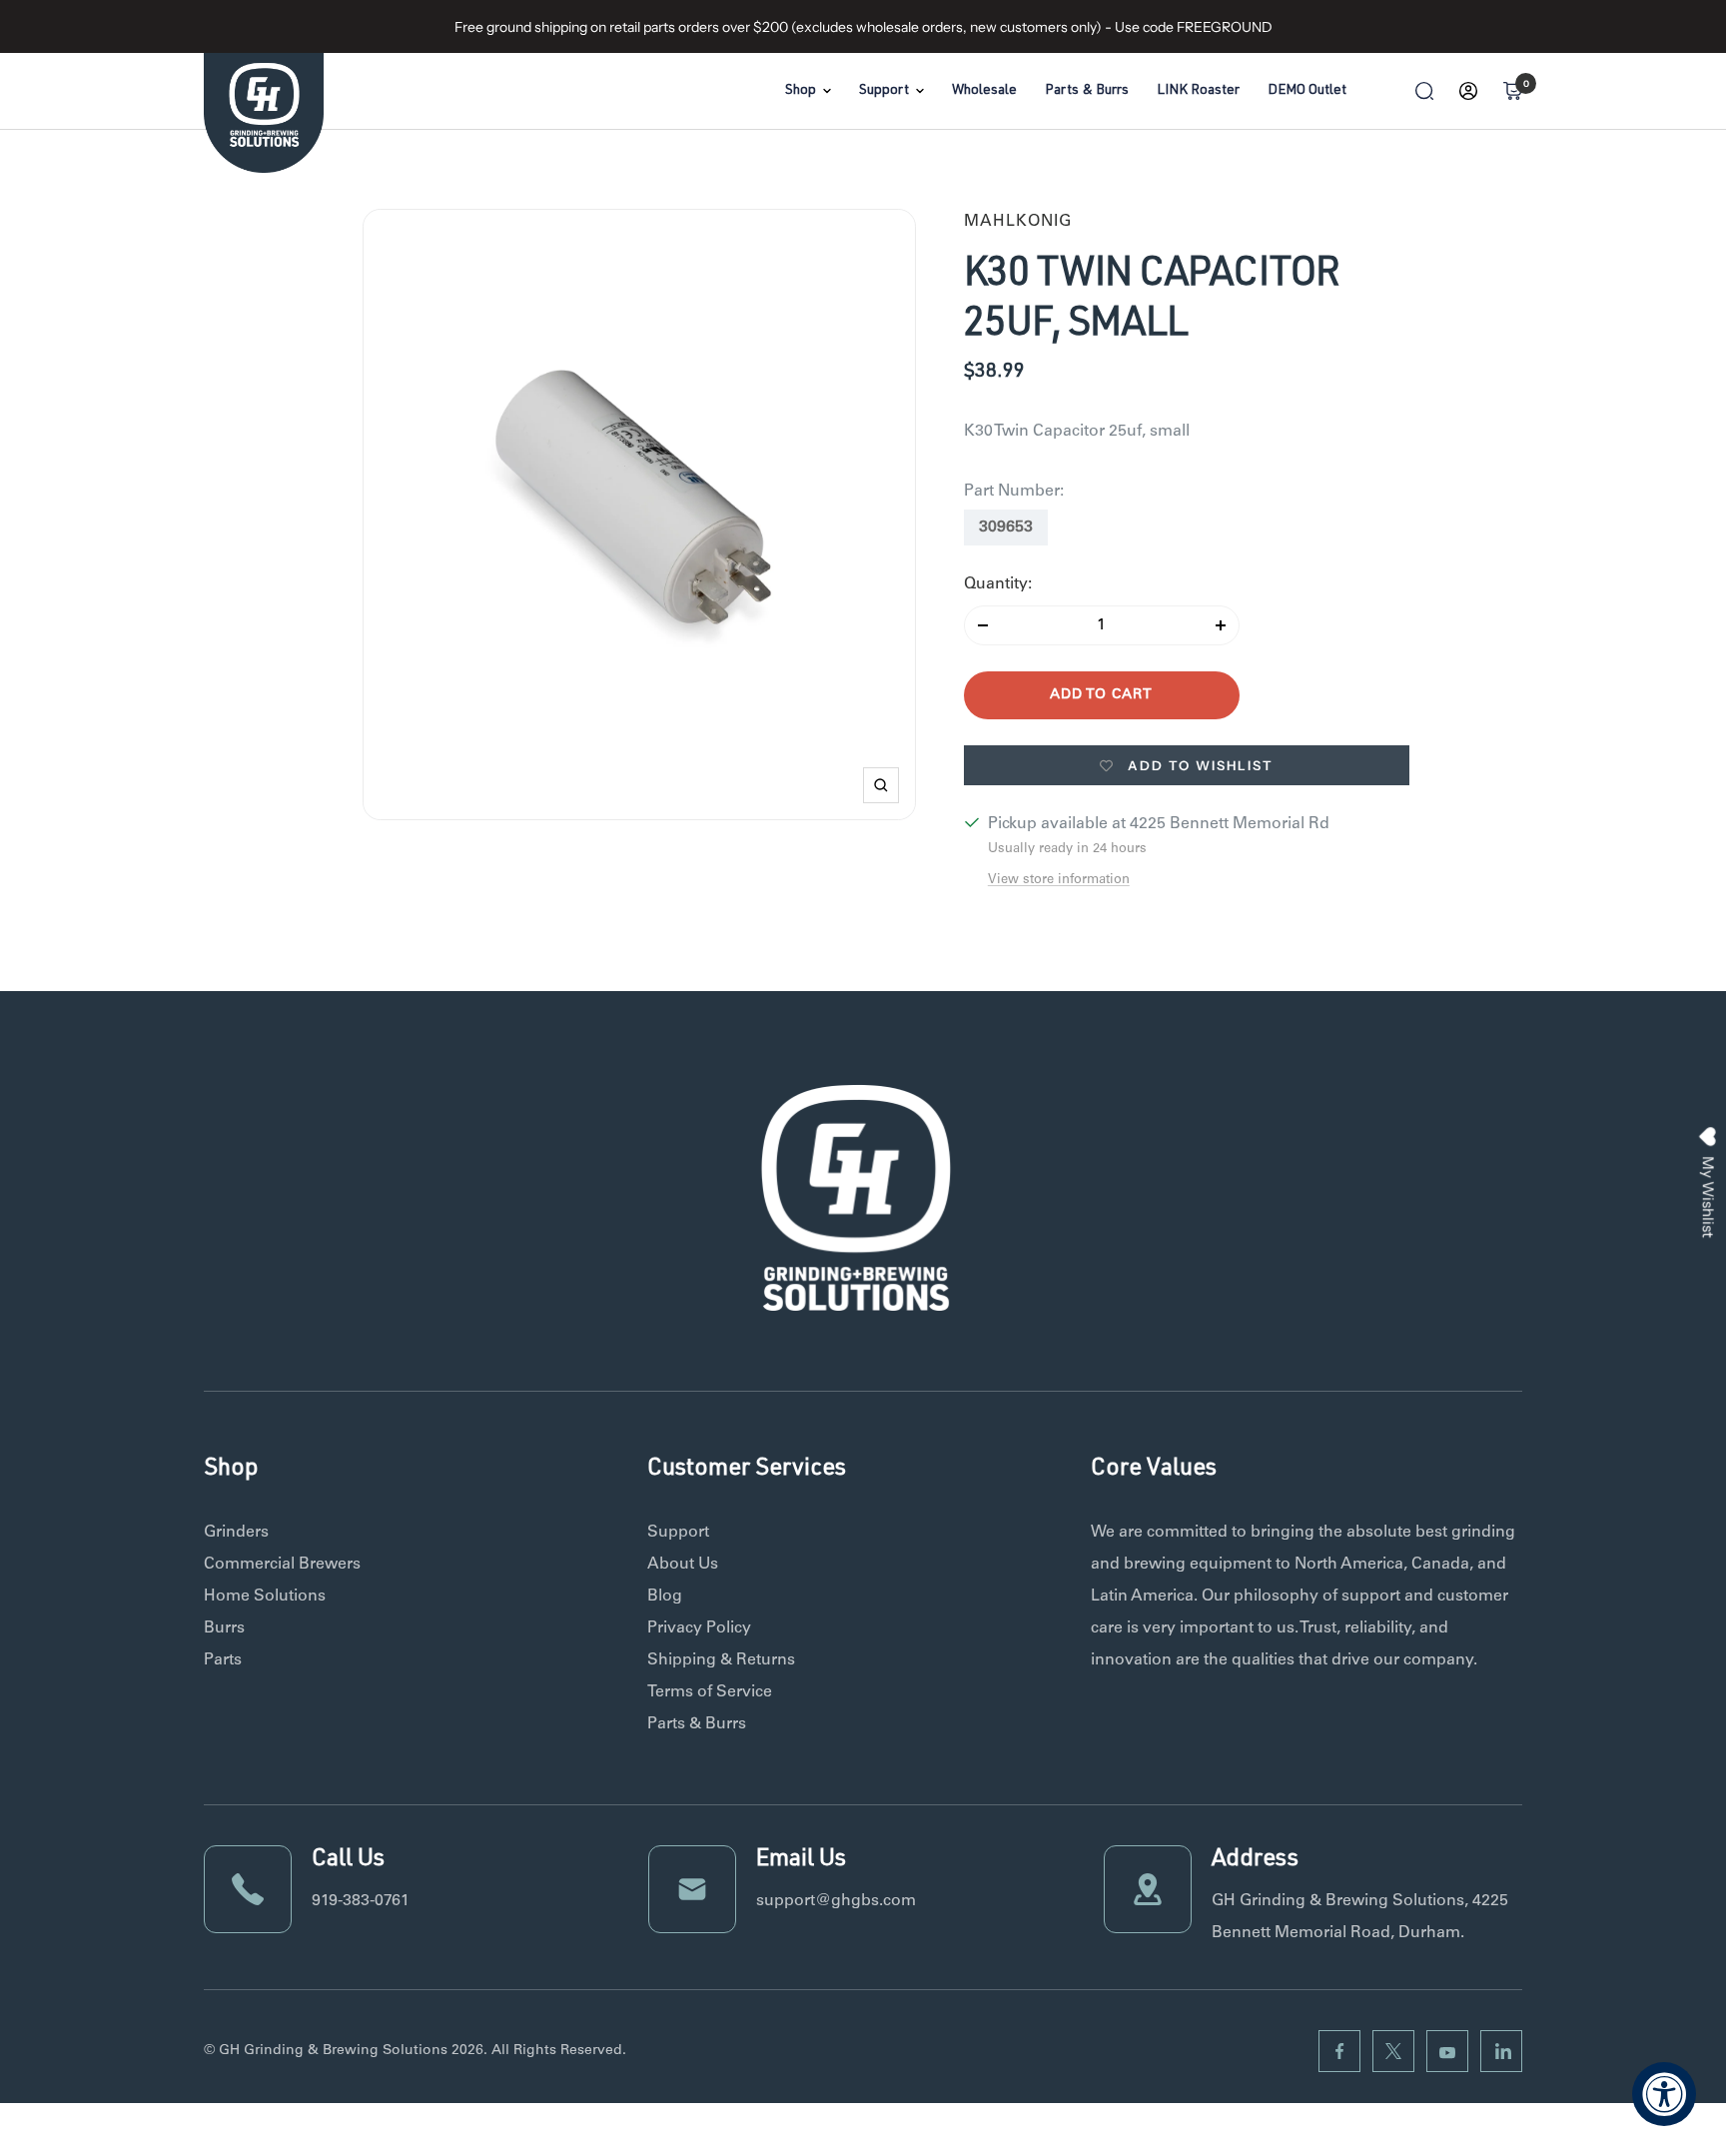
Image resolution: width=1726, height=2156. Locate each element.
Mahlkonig (1018, 222)
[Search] (1424, 91)
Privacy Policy (699, 1628)
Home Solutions (265, 1597)
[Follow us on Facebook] (1339, 2051)
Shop (801, 91)
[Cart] (1512, 91)
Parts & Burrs (1087, 91)
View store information (1059, 881)
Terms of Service (710, 1692)
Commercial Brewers (282, 1565)
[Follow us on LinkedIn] (1501, 2051)
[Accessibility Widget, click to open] (1664, 2094)
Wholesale (984, 91)
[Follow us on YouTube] (1447, 2051)
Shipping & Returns (721, 1660)
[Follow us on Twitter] (1393, 2051)
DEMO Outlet (1307, 91)
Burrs (224, 1628)
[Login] (1468, 91)
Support (884, 91)
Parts (223, 1660)
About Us (683, 1565)
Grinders (236, 1533)
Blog (665, 1597)
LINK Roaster (1198, 91)
